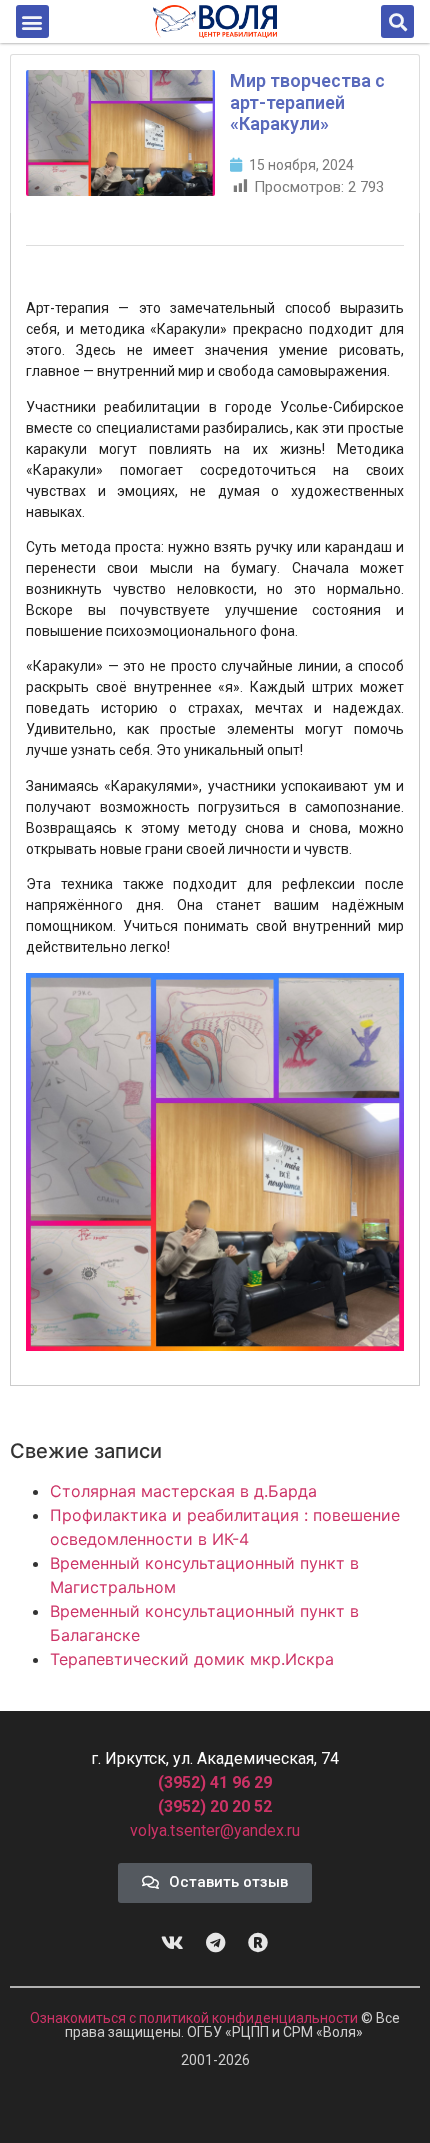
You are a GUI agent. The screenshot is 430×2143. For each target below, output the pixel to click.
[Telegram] (215, 1943)
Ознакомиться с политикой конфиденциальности (195, 2018)
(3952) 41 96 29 (215, 1782)
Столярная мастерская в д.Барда (183, 1491)
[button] (32, 21)
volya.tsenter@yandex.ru (215, 1830)
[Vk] (172, 1943)
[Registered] (258, 1943)
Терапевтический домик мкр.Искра (192, 1659)
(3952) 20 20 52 (215, 1806)
